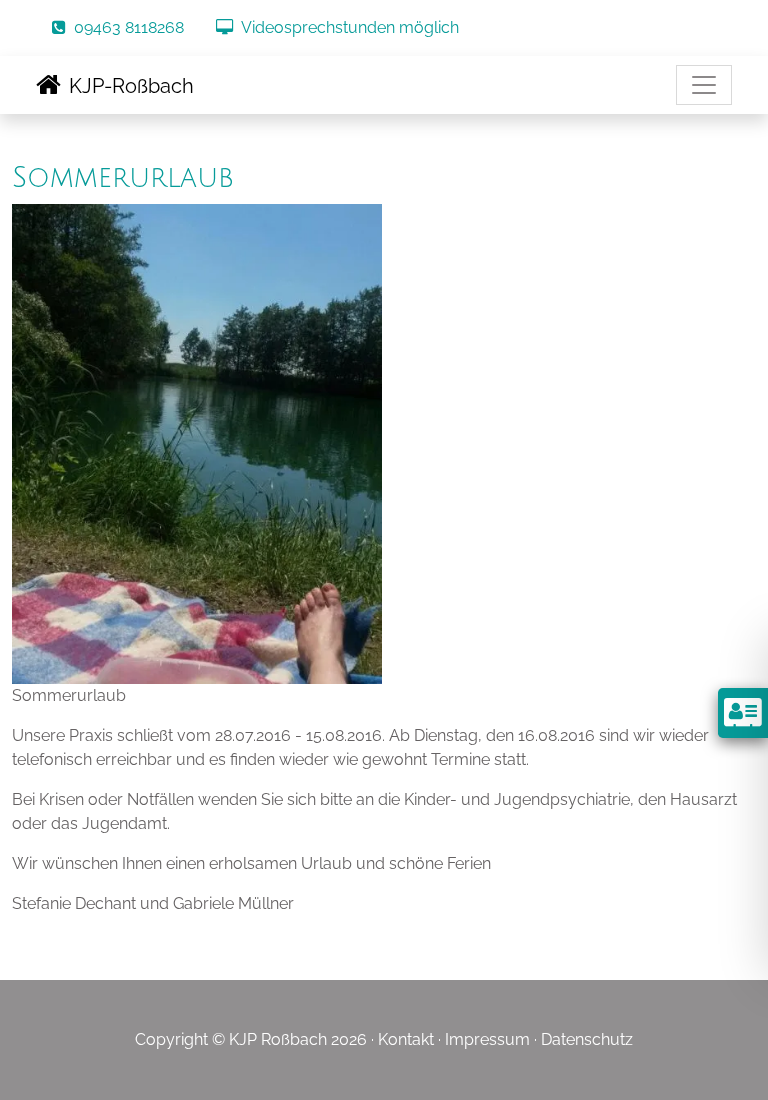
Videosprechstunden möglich (350, 27)
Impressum (487, 1039)
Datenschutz (587, 1039)
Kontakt (406, 1039)
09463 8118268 (128, 27)
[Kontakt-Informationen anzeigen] (743, 713)
